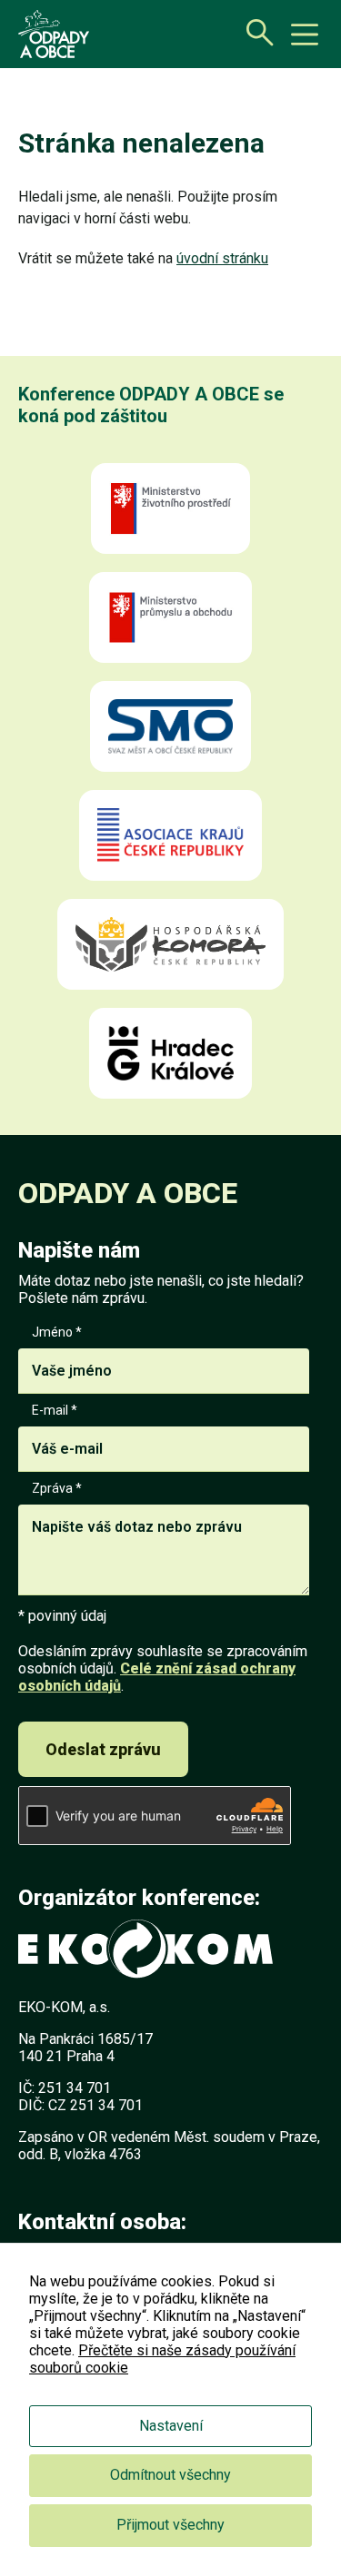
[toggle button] (305, 35)
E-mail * (55, 1410)
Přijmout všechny (170, 2525)
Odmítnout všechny (170, 2475)
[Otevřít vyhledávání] (255, 32)
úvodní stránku (222, 258)
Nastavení (171, 2426)
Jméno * (57, 1332)
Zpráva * (57, 1488)
